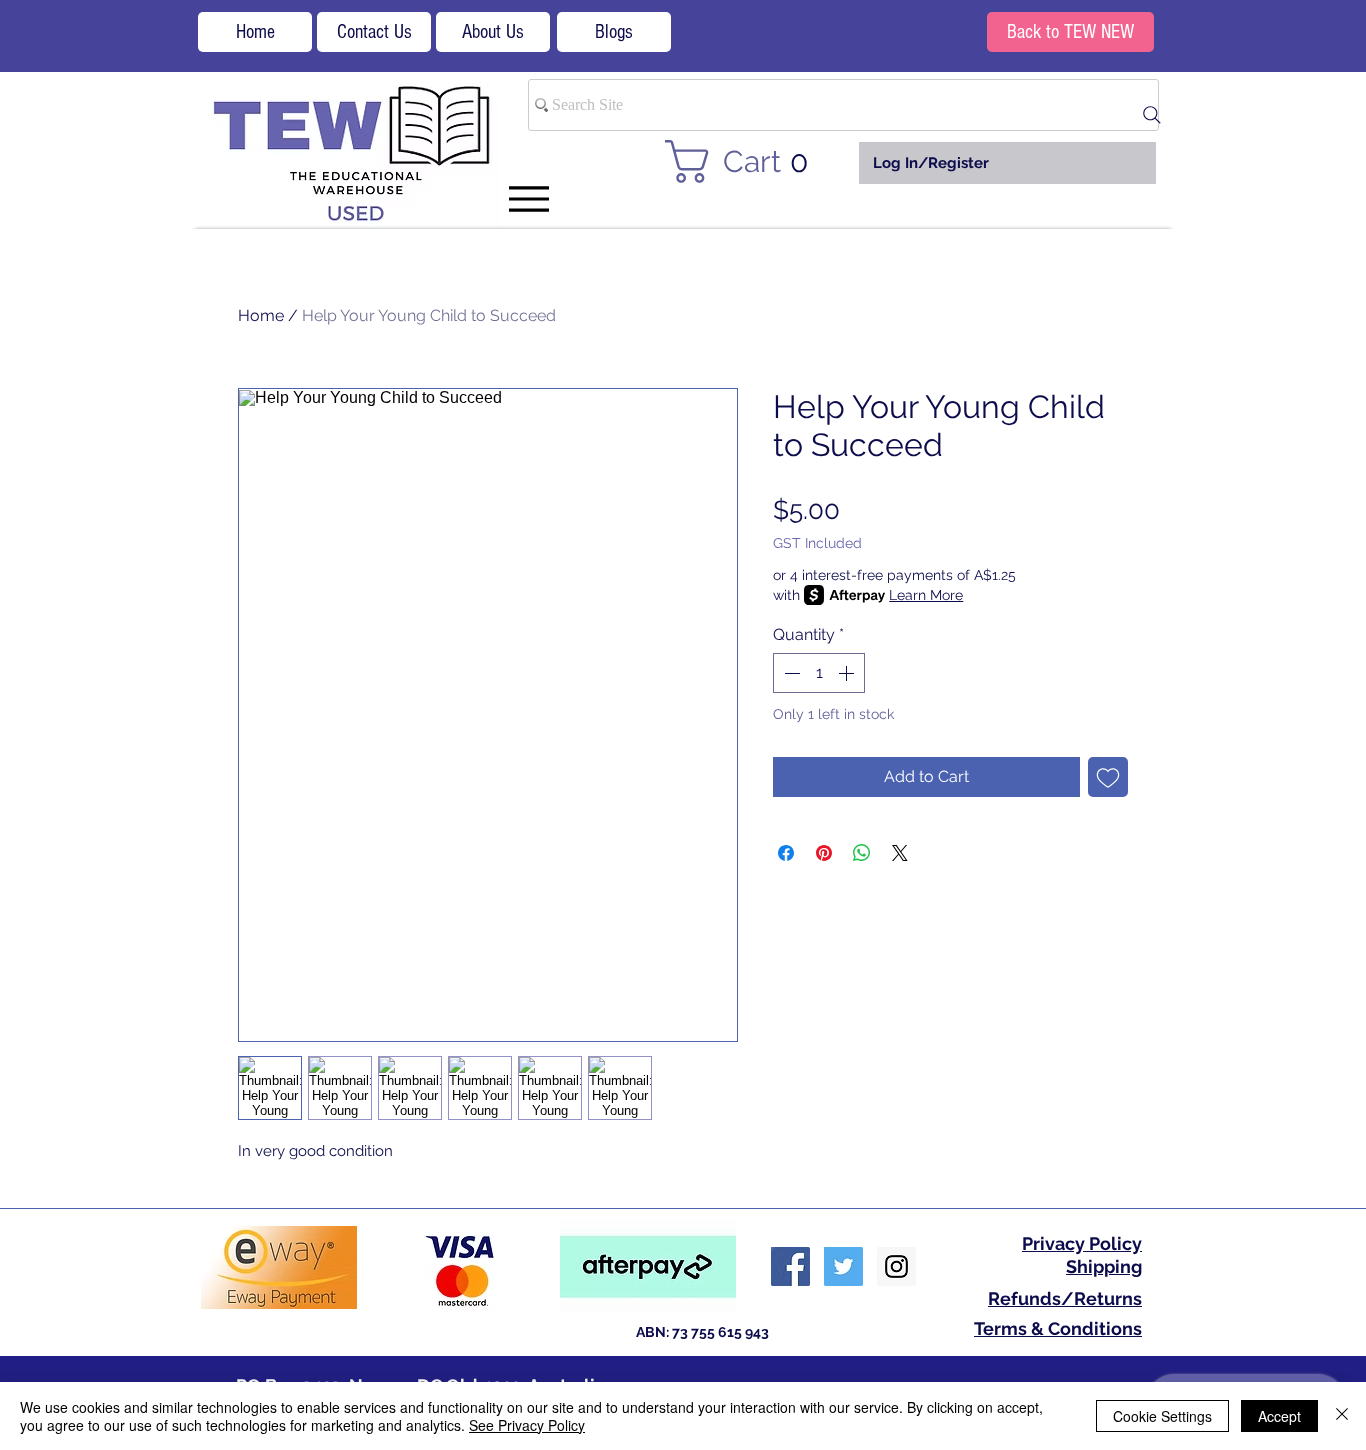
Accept (1279, 1416)
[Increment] (848, 673)
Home (261, 315)
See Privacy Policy (527, 1425)
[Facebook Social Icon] (790, 1266)
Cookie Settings (1162, 1416)
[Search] (1152, 115)
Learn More (926, 595)
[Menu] (528, 198)
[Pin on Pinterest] (824, 853)
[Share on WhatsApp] (862, 853)
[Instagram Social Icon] (896, 1266)
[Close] (1342, 1416)
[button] (748, 161)
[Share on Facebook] (786, 853)
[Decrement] (790, 673)
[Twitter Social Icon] (843, 1266)
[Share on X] (900, 853)
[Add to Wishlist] (1108, 777)
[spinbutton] (819, 673)
